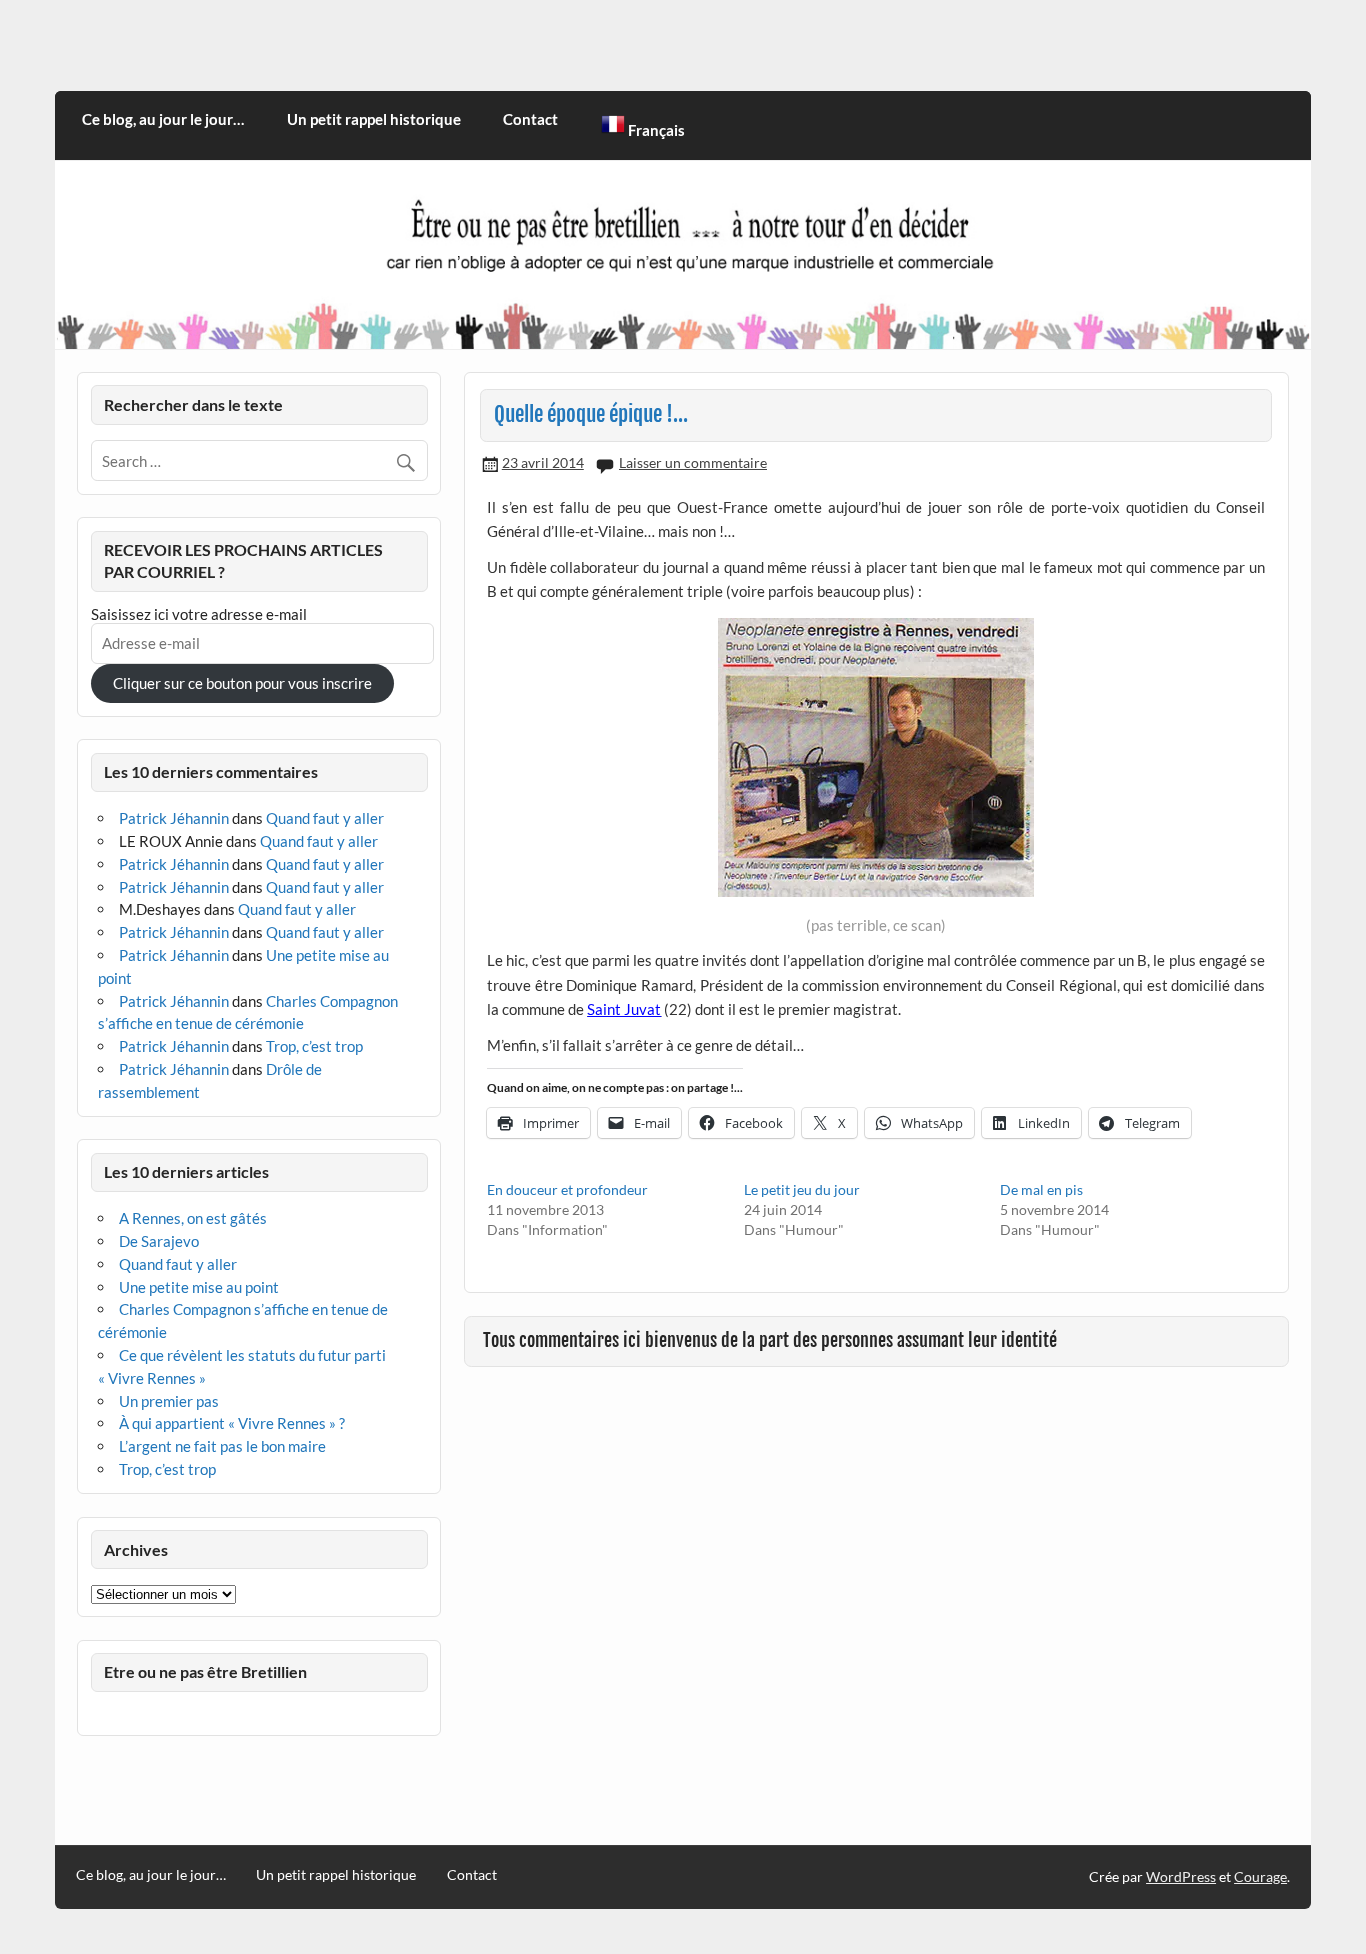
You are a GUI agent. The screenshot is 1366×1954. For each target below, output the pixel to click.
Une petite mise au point (199, 1287)
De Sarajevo (159, 1241)
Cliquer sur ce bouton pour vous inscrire (242, 683)
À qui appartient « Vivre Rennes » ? (232, 1423)
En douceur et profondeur (567, 1189)
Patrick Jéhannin (174, 818)
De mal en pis (1041, 1189)
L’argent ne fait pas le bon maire (222, 1446)
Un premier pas (169, 1401)
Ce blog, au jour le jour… (163, 119)
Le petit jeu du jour (802, 1189)
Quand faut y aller (325, 818)
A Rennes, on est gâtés (193, 1218)
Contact (530, 119)
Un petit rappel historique (374, 119)
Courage (1260, 1876)
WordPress (1181, 1876)
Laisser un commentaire (693, 462)
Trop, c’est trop (314, 1046)
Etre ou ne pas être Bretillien (205, 1671)
